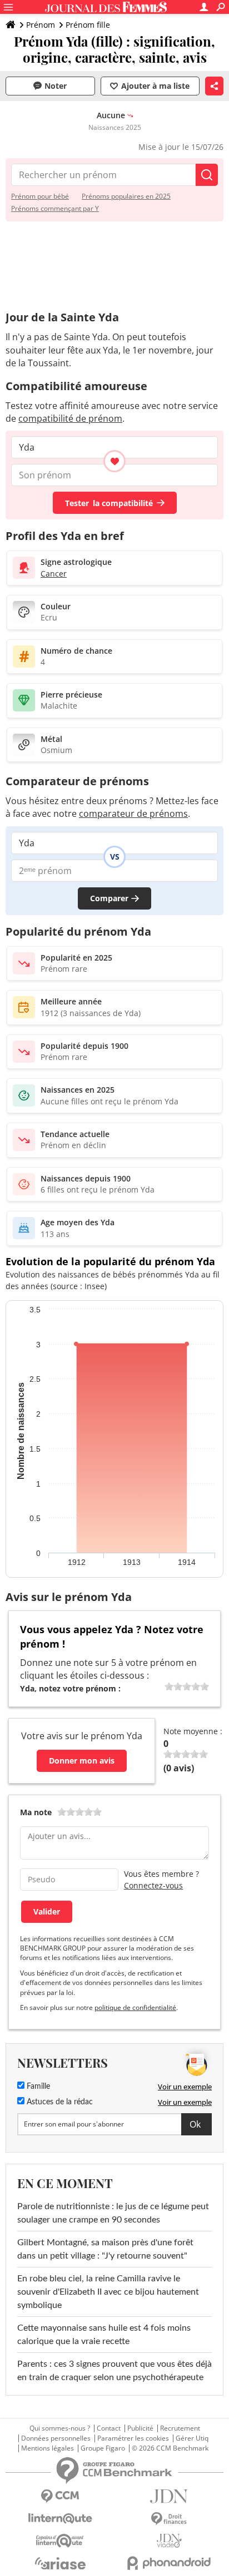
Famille (37, 2087)
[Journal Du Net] (169, 2496)
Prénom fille (88, 25)
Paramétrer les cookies (133, 2438)
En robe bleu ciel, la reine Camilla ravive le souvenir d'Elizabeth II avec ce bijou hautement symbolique (108, 2292)
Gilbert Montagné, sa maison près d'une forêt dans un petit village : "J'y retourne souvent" (105, 2249)
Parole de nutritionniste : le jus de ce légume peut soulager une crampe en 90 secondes (113, 2213)
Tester (109, 503)
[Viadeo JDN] (169, 2541)
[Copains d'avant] (60, 2541)
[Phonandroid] (169, 2563)
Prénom (41, 25)
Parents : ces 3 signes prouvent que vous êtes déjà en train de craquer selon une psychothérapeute (114, 2371)
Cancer (54, 574)
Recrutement (180, 2428)
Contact (109, 2428)
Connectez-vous (153, 1885)
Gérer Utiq (192, 2438)
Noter (56, 86)
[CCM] (60, 2496)
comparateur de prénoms (133, 814)
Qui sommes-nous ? (60, 2428)
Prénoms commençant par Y (55, 208)
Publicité (140, 2428)
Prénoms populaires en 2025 (126, 196)
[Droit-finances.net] (169, 2519)
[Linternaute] (60, 2519)
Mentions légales (48, 2448)
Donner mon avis (82, 1761)
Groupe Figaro (103, 2448)
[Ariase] (60, 2563)
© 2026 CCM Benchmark (170, 2448)
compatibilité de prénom (70, 418)
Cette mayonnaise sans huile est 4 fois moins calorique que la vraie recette (104, 2335)
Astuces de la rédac (59, 2102)
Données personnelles (56, 2438)
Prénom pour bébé (40, 196)
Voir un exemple (185, 2087)
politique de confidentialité (135, 2007)
